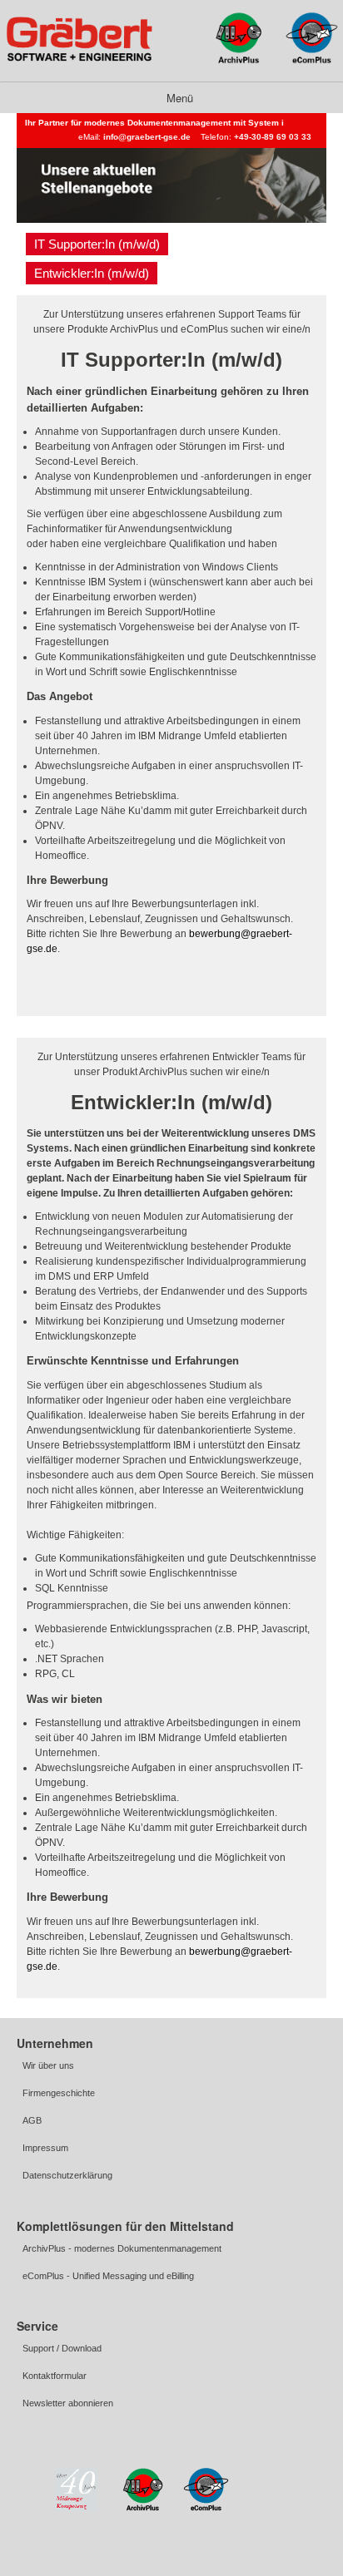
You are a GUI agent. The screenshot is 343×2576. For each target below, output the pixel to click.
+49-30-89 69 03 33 (273, 137)
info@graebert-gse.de (147, 137)
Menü (178, 98)
